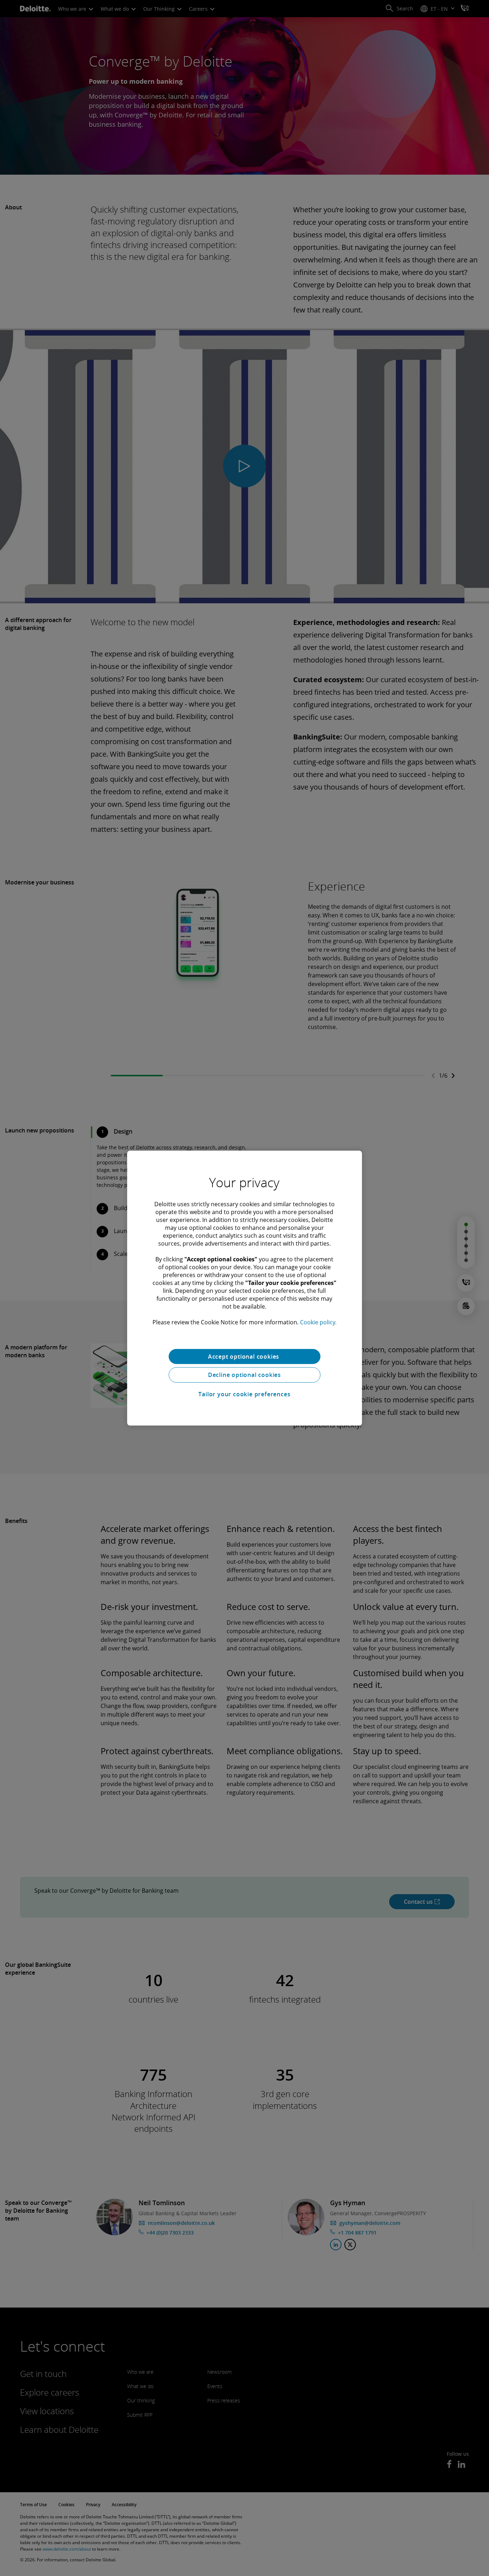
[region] (245, 1288)
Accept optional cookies (245, 1356)
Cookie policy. (318, 1322)
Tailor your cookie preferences (244, 1394)
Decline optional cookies (245, 1375)
